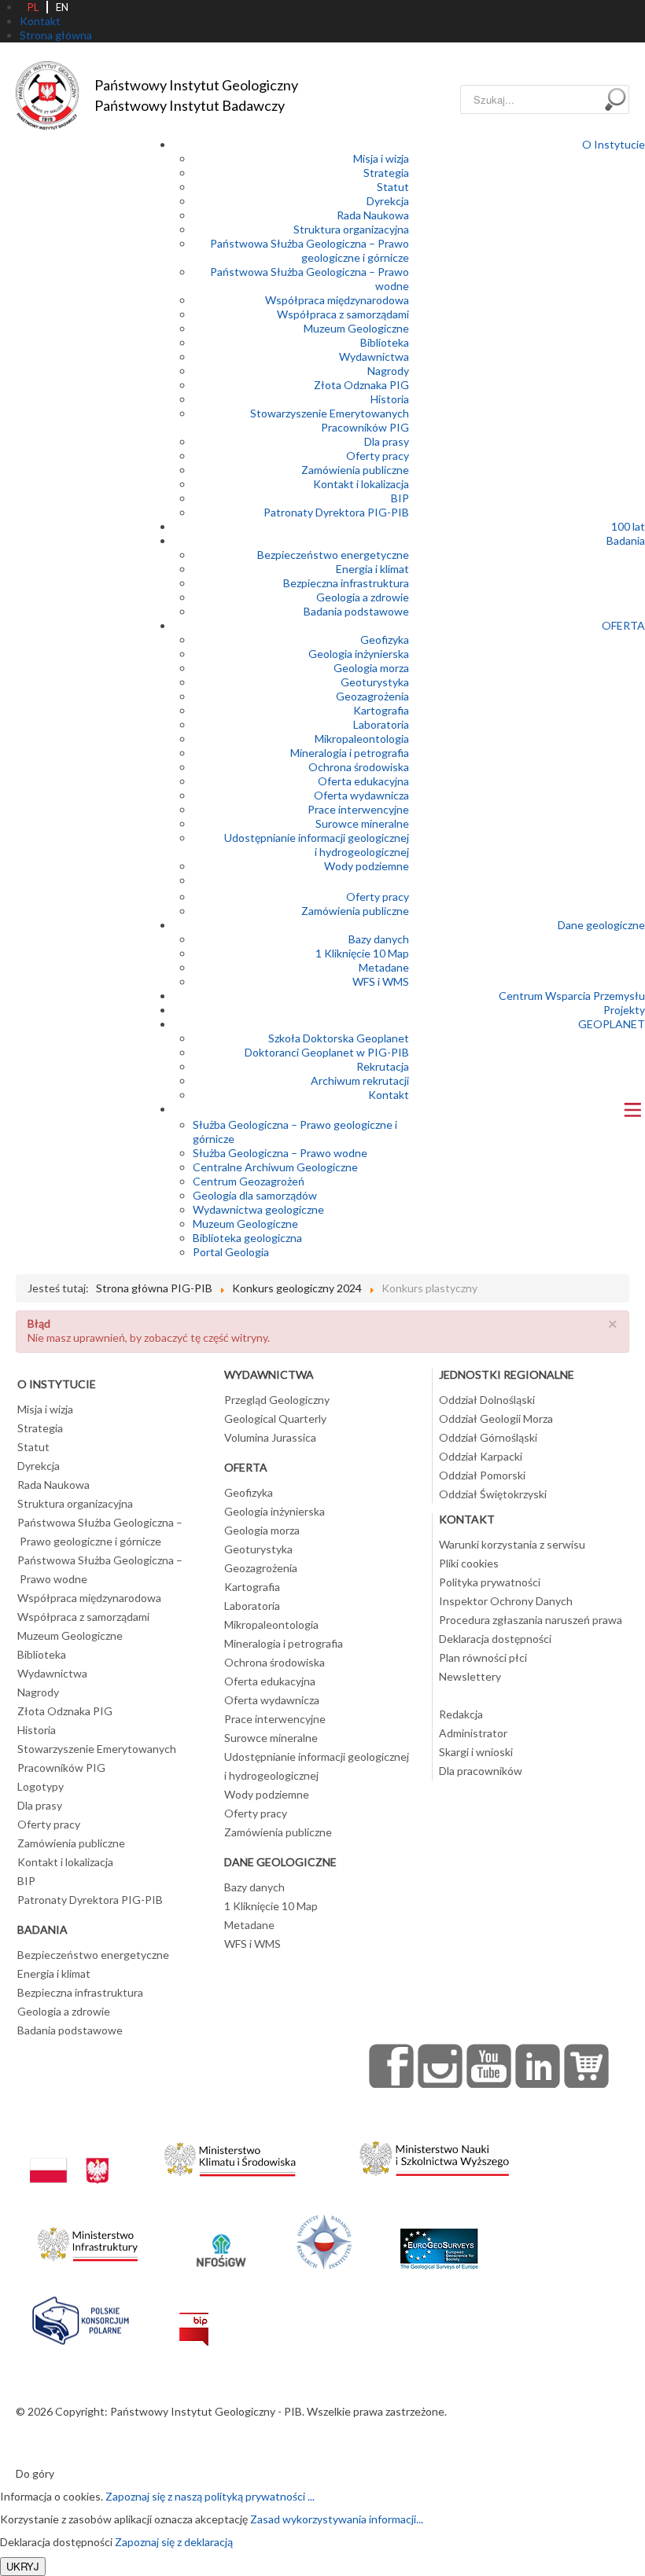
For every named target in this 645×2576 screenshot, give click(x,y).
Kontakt (389, 1095)
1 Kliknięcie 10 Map (362, 953)
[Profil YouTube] (489, 2066)
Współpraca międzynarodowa (337, 300)
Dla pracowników (481, 1771)
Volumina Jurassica (270, 1437)
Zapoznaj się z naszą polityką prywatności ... (210, 2496)
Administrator (473, 1733)
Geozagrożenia (372, 696)
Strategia (386, 173)
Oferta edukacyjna (363, 781)
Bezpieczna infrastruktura (346, 583)
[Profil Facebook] (392, 2066)
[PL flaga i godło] (69, 2155)
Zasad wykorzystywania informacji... (337, 2519)
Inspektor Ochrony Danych (506, 1601)
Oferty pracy (378, 456)
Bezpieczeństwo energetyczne (333, 555)
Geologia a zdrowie (363, 597)
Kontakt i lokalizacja (361, 484)
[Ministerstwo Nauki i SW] (434, 2155)
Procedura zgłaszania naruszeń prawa (531, 1620)
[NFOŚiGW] (221, 2240)
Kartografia (381, 710)
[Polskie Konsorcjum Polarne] (81, 2317)
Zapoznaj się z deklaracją (174, 2542)
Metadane (384, 967)
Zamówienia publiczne (355, 470)
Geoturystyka (375, 682)
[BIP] (194, 2317)
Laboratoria (381, 724)
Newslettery (470, 1676)
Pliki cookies (469, 1563)
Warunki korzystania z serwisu (512, 1544)
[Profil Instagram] (440, 2066)
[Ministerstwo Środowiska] (230, 2155)
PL (33, 7)
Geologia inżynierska (359, 654)
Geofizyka (385, 639)
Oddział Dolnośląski (487, 1400)
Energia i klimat (372, 569)
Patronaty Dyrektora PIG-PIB (336, 512)
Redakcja (461, 1714)
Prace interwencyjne (358, 809)
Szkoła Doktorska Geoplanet (339, 1038)
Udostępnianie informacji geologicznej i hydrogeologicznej (317, 845)
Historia (390, 399)
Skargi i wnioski (476, 1752)
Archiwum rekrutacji (360, 1080)
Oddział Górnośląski (488, 1437)
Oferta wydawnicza (361, 795)
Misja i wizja (381, 158)
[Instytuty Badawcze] (324, 2240)
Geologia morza (371, 668)
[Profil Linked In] (538, 2066)
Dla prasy (387, 441)
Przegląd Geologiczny (277, 1400)
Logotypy (41, 1786)
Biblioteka (385, 342)
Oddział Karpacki (481, 1456)
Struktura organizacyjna (351, 229)
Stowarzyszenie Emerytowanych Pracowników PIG (330, 420)
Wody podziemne (367, 866)
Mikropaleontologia (362, 739)
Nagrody (388, 371)
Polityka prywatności (490, 1582)
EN (62, 7)
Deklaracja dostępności (495, 1639)
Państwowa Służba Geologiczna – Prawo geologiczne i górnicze (310, 250)
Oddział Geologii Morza (496, 1418)
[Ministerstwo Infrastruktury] (88, 2240)
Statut (393, 187)
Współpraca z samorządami (343, 314)
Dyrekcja (388, 201)
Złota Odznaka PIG (361, 385)
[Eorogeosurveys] (439, 2240)
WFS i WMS (381, 981)
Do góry (35, 2473)
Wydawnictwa (374, 356)
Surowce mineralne (362, 823)
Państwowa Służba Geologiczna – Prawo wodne (100, 1569)
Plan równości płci (483, 1657)
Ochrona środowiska (359, 767)
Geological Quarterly (275, 1418)
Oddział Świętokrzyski (493, 1494)
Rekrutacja (383, 1066)
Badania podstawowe (356, 611)
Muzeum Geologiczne (356, 328)
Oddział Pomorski (482, 1475)
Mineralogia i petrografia (350, 753)
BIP (400, 498)
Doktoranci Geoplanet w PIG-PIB (327, 1052)
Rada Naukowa (373, 215)
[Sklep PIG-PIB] (587, 2066)
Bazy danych (379, 939)
